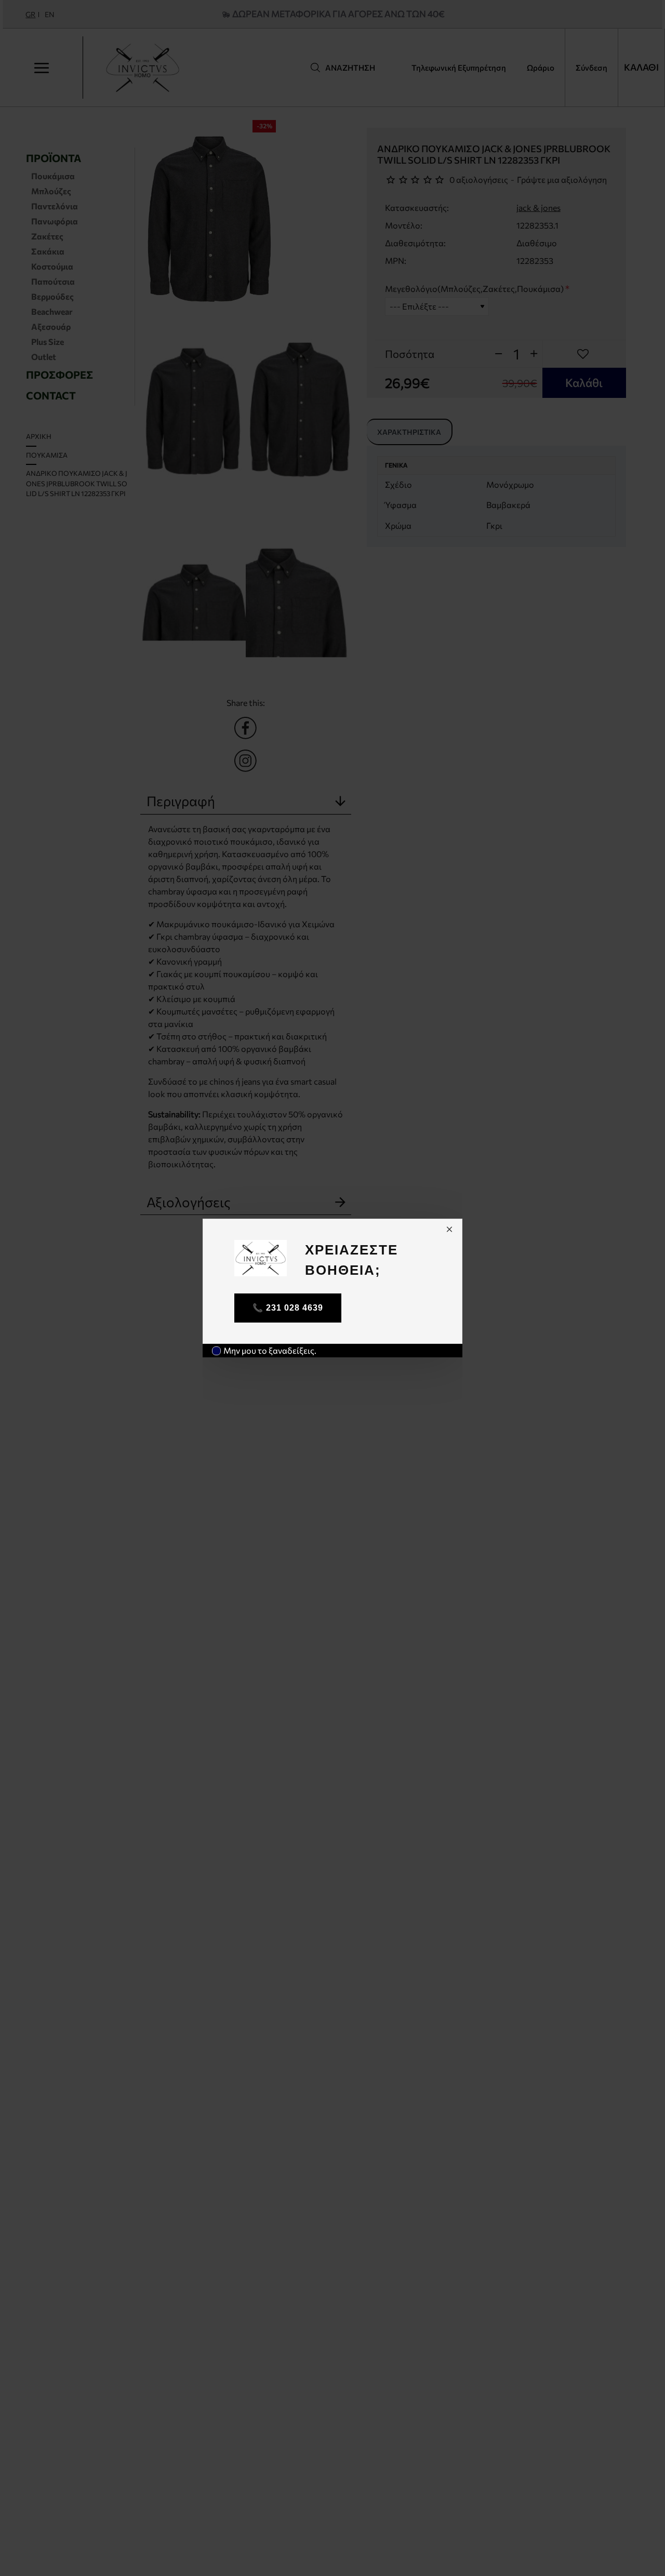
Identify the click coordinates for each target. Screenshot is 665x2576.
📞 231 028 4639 (288, 1308)
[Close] (449, 1229)
